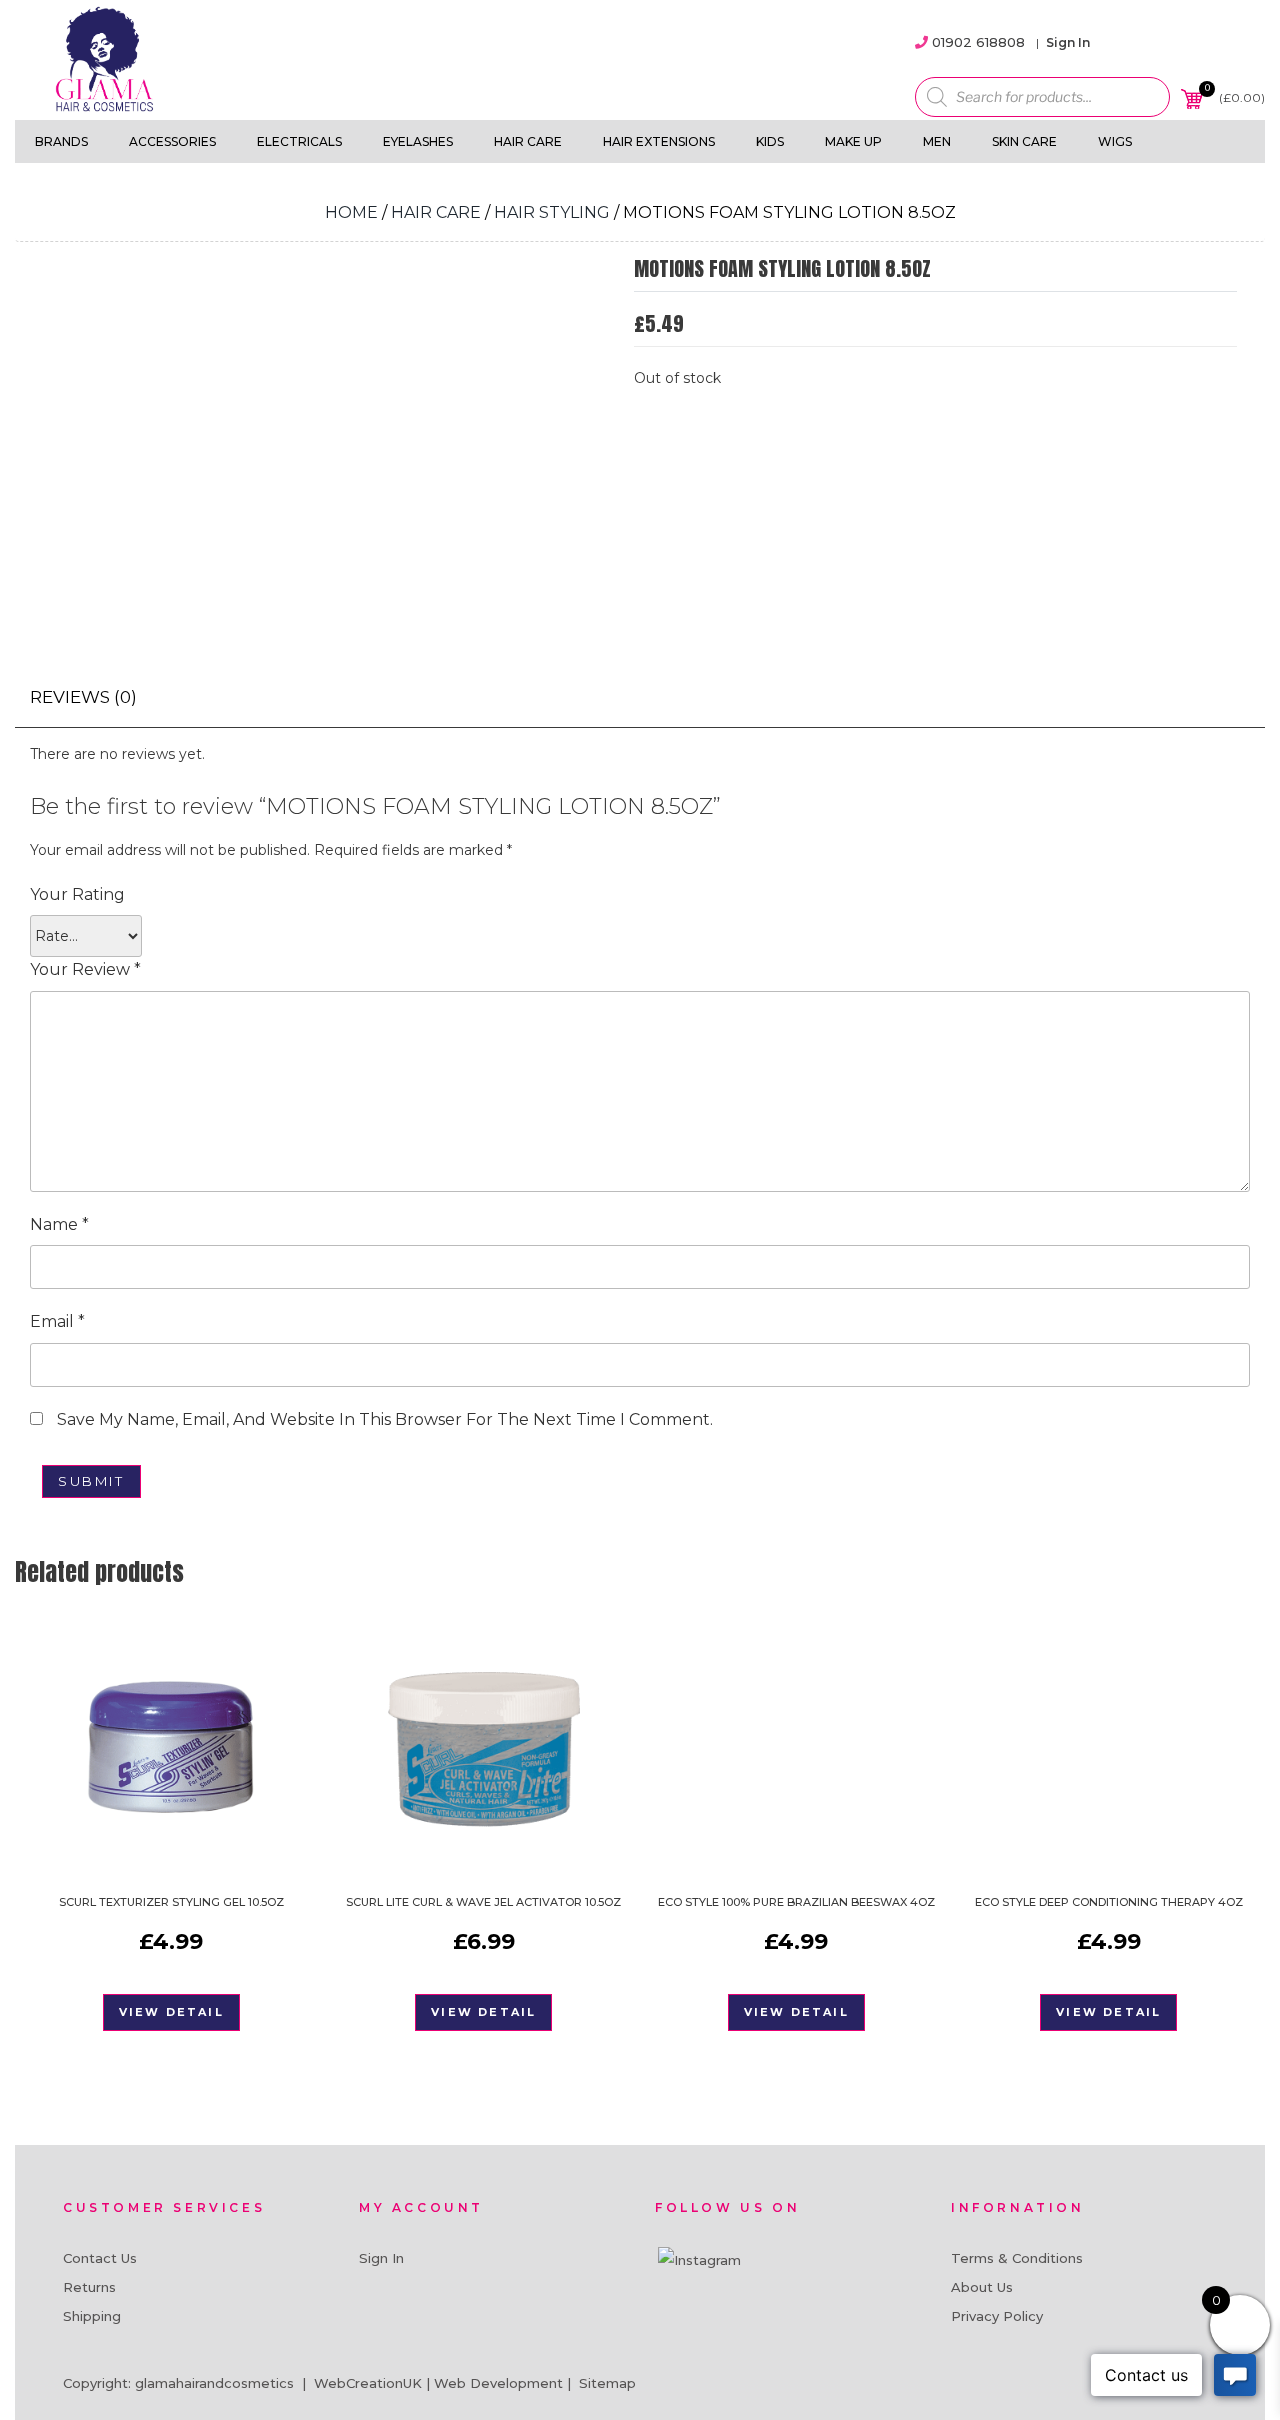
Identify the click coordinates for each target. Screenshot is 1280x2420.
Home (351, 212)
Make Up (853, 141)
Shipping (92, 2316)
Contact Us (100, 2258)
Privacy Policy (997, 2316)
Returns (89, 2287)
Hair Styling (552, 212)
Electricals (299, 141)
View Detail (171, 2012)
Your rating (77, 894)
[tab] (83, 697)
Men (937, 141)
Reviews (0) (83, 697)
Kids (770, 141)
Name (59, 1224)
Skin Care (1024, 141)
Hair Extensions (659, 141)
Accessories (172, 141)
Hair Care (528, 141)
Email (57, 1321)
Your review (85, 969)
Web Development (498, 2383)
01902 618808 (978, 42)
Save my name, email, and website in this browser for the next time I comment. (385, 1419)
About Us (982, 2287)
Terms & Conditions (1017, 2258)
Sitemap (607, 2383)
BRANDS (61, 141)
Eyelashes (418, 141)
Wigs (1115, 141)
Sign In (1068, 42)
